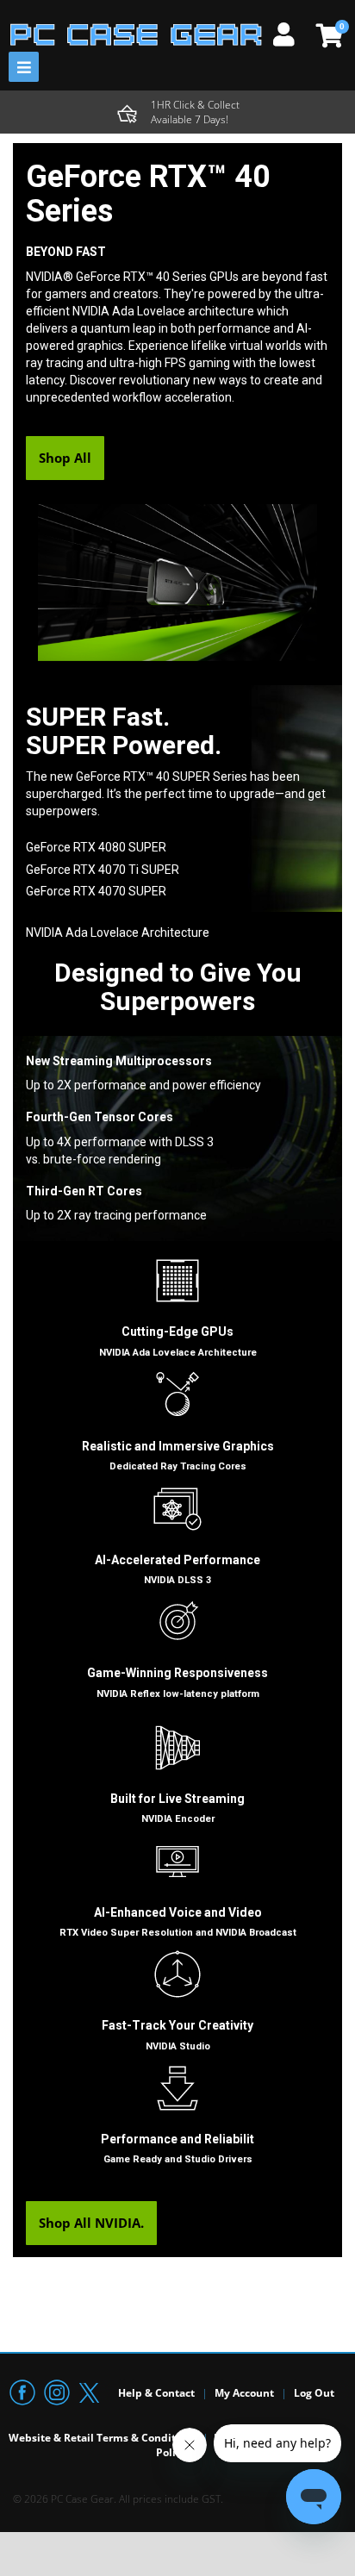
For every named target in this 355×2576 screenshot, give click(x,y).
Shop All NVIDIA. (91, 2223)
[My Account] (290, 32)
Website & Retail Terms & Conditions (103, 2438)
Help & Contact (156, 2393)
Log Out (314, 2393)
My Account (244, 2393)
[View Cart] (327, 35)
